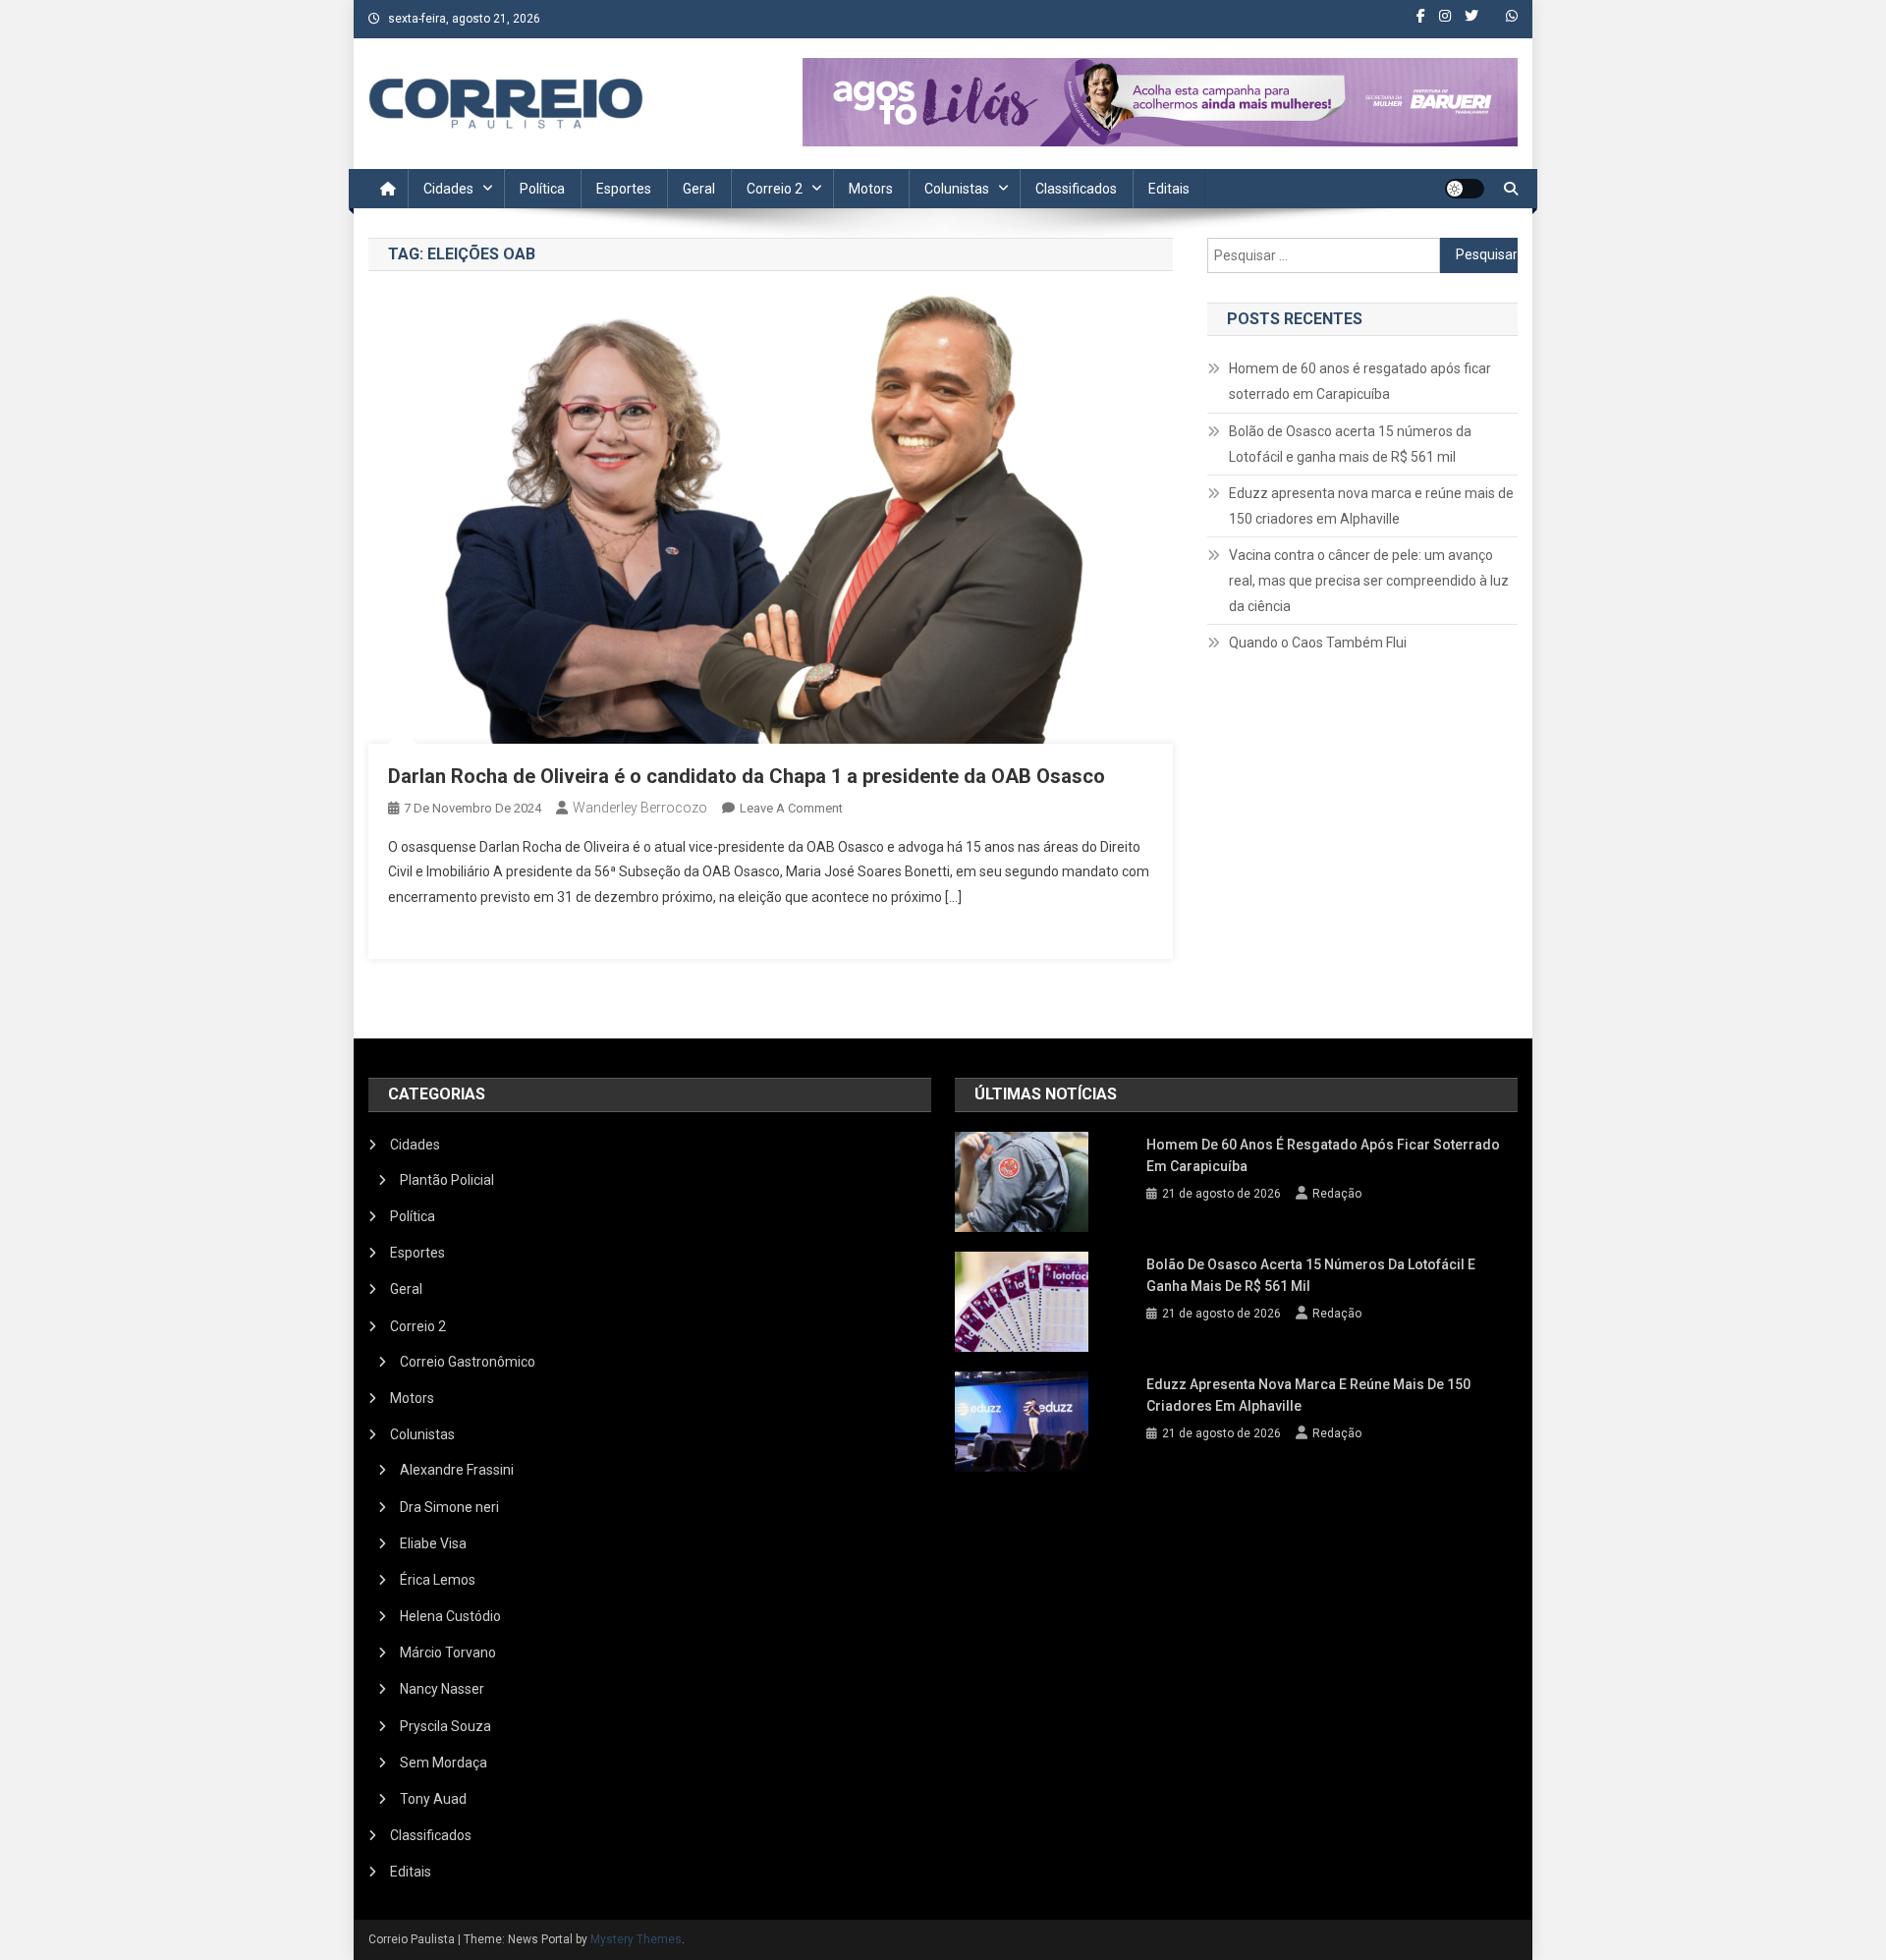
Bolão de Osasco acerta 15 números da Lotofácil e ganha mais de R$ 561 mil (1350, 444)
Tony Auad (433, 1799)
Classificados (1076, 189)
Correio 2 (775, 189)
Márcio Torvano (448, 1652)
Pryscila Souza (445, 1726)
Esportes (624, 189)
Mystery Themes (636, 1939)
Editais (1169, 189)
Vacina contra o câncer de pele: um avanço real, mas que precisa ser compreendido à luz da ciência (1369, 581)
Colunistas (957, 189)
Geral (699, 189)
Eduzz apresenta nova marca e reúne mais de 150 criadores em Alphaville (1371, 506)
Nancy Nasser (442, 1689)
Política (542, 189)
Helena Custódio (450, 1616)
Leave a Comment (791, 808)
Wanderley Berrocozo (640, 808)
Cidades (448, 189)
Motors (871, 189)
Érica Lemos (438, 1580)
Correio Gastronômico (468, 1362)
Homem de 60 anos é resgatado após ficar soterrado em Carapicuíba (1360, 381)
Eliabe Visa (433, 1543)
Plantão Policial (447, 1180)
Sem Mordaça (444, 1763)
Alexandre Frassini (457, 1470)
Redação (1337, 1194)
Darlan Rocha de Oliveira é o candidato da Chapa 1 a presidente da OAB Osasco (747, 776)
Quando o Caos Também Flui (1318, 643)
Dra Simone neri (449, 1507)
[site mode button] (1465, 189)
